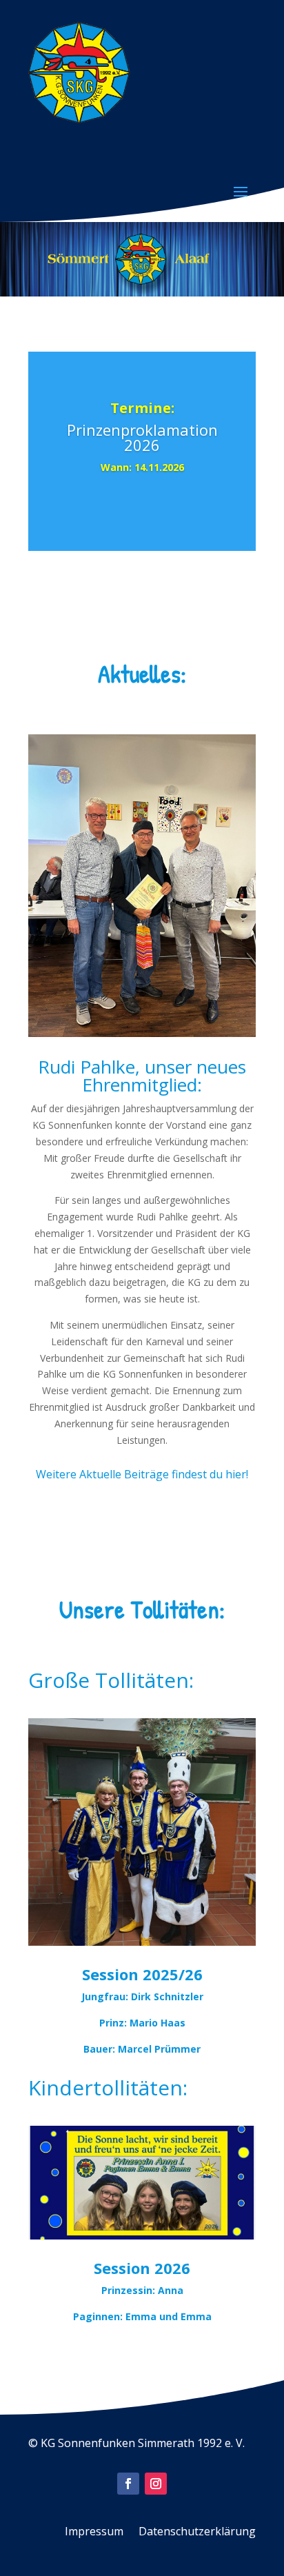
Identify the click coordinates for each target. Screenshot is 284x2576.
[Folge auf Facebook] (128, 2484)
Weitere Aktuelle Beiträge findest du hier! (142, 1474)
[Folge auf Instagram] (156, 2484)
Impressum (94, 2533)
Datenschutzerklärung (197, 2533)
